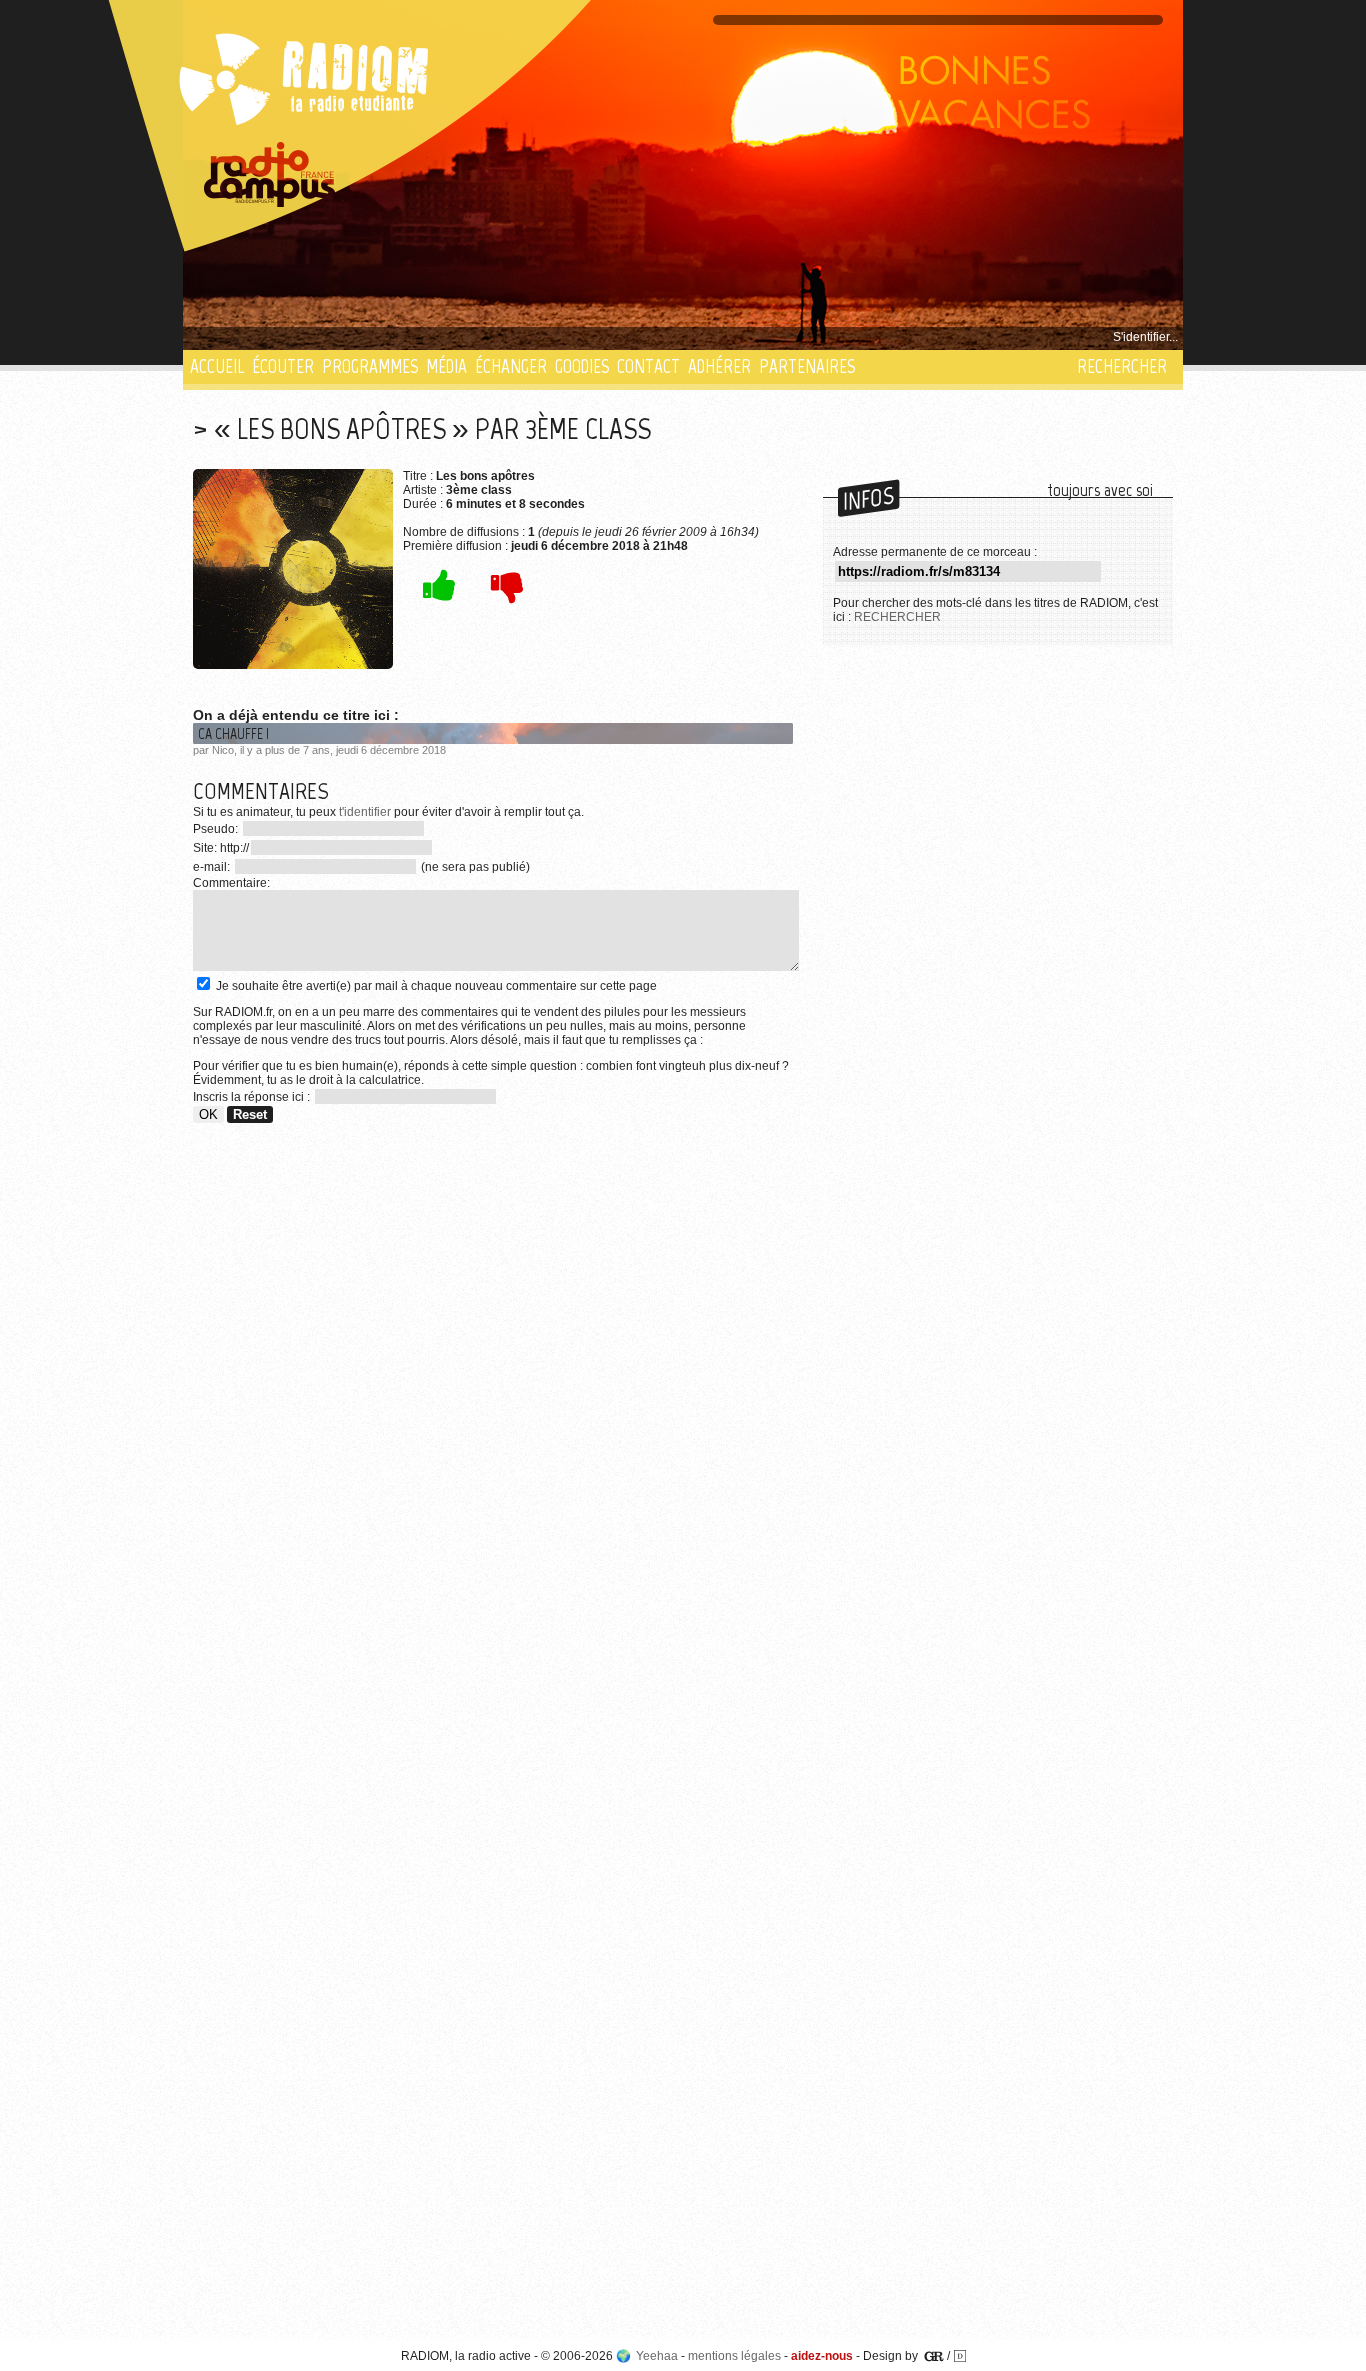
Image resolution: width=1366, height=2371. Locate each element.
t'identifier (365, 812)
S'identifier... (1145, 337)
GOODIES (582, 366)
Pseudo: (217, 829)
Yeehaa (657, 2356)
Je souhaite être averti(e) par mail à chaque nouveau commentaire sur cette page (435, 986)
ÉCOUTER (283, 366)
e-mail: (213, 867)
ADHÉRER (719, 366)
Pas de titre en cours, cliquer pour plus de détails (324, 337)
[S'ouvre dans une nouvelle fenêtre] (270, 175)
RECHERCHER (1122, 366)
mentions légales (734, 2356)
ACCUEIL (217, 366)
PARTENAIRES (807, 366)
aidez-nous (822, 2356)
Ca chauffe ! (233, 733)
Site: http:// (221, 848)
